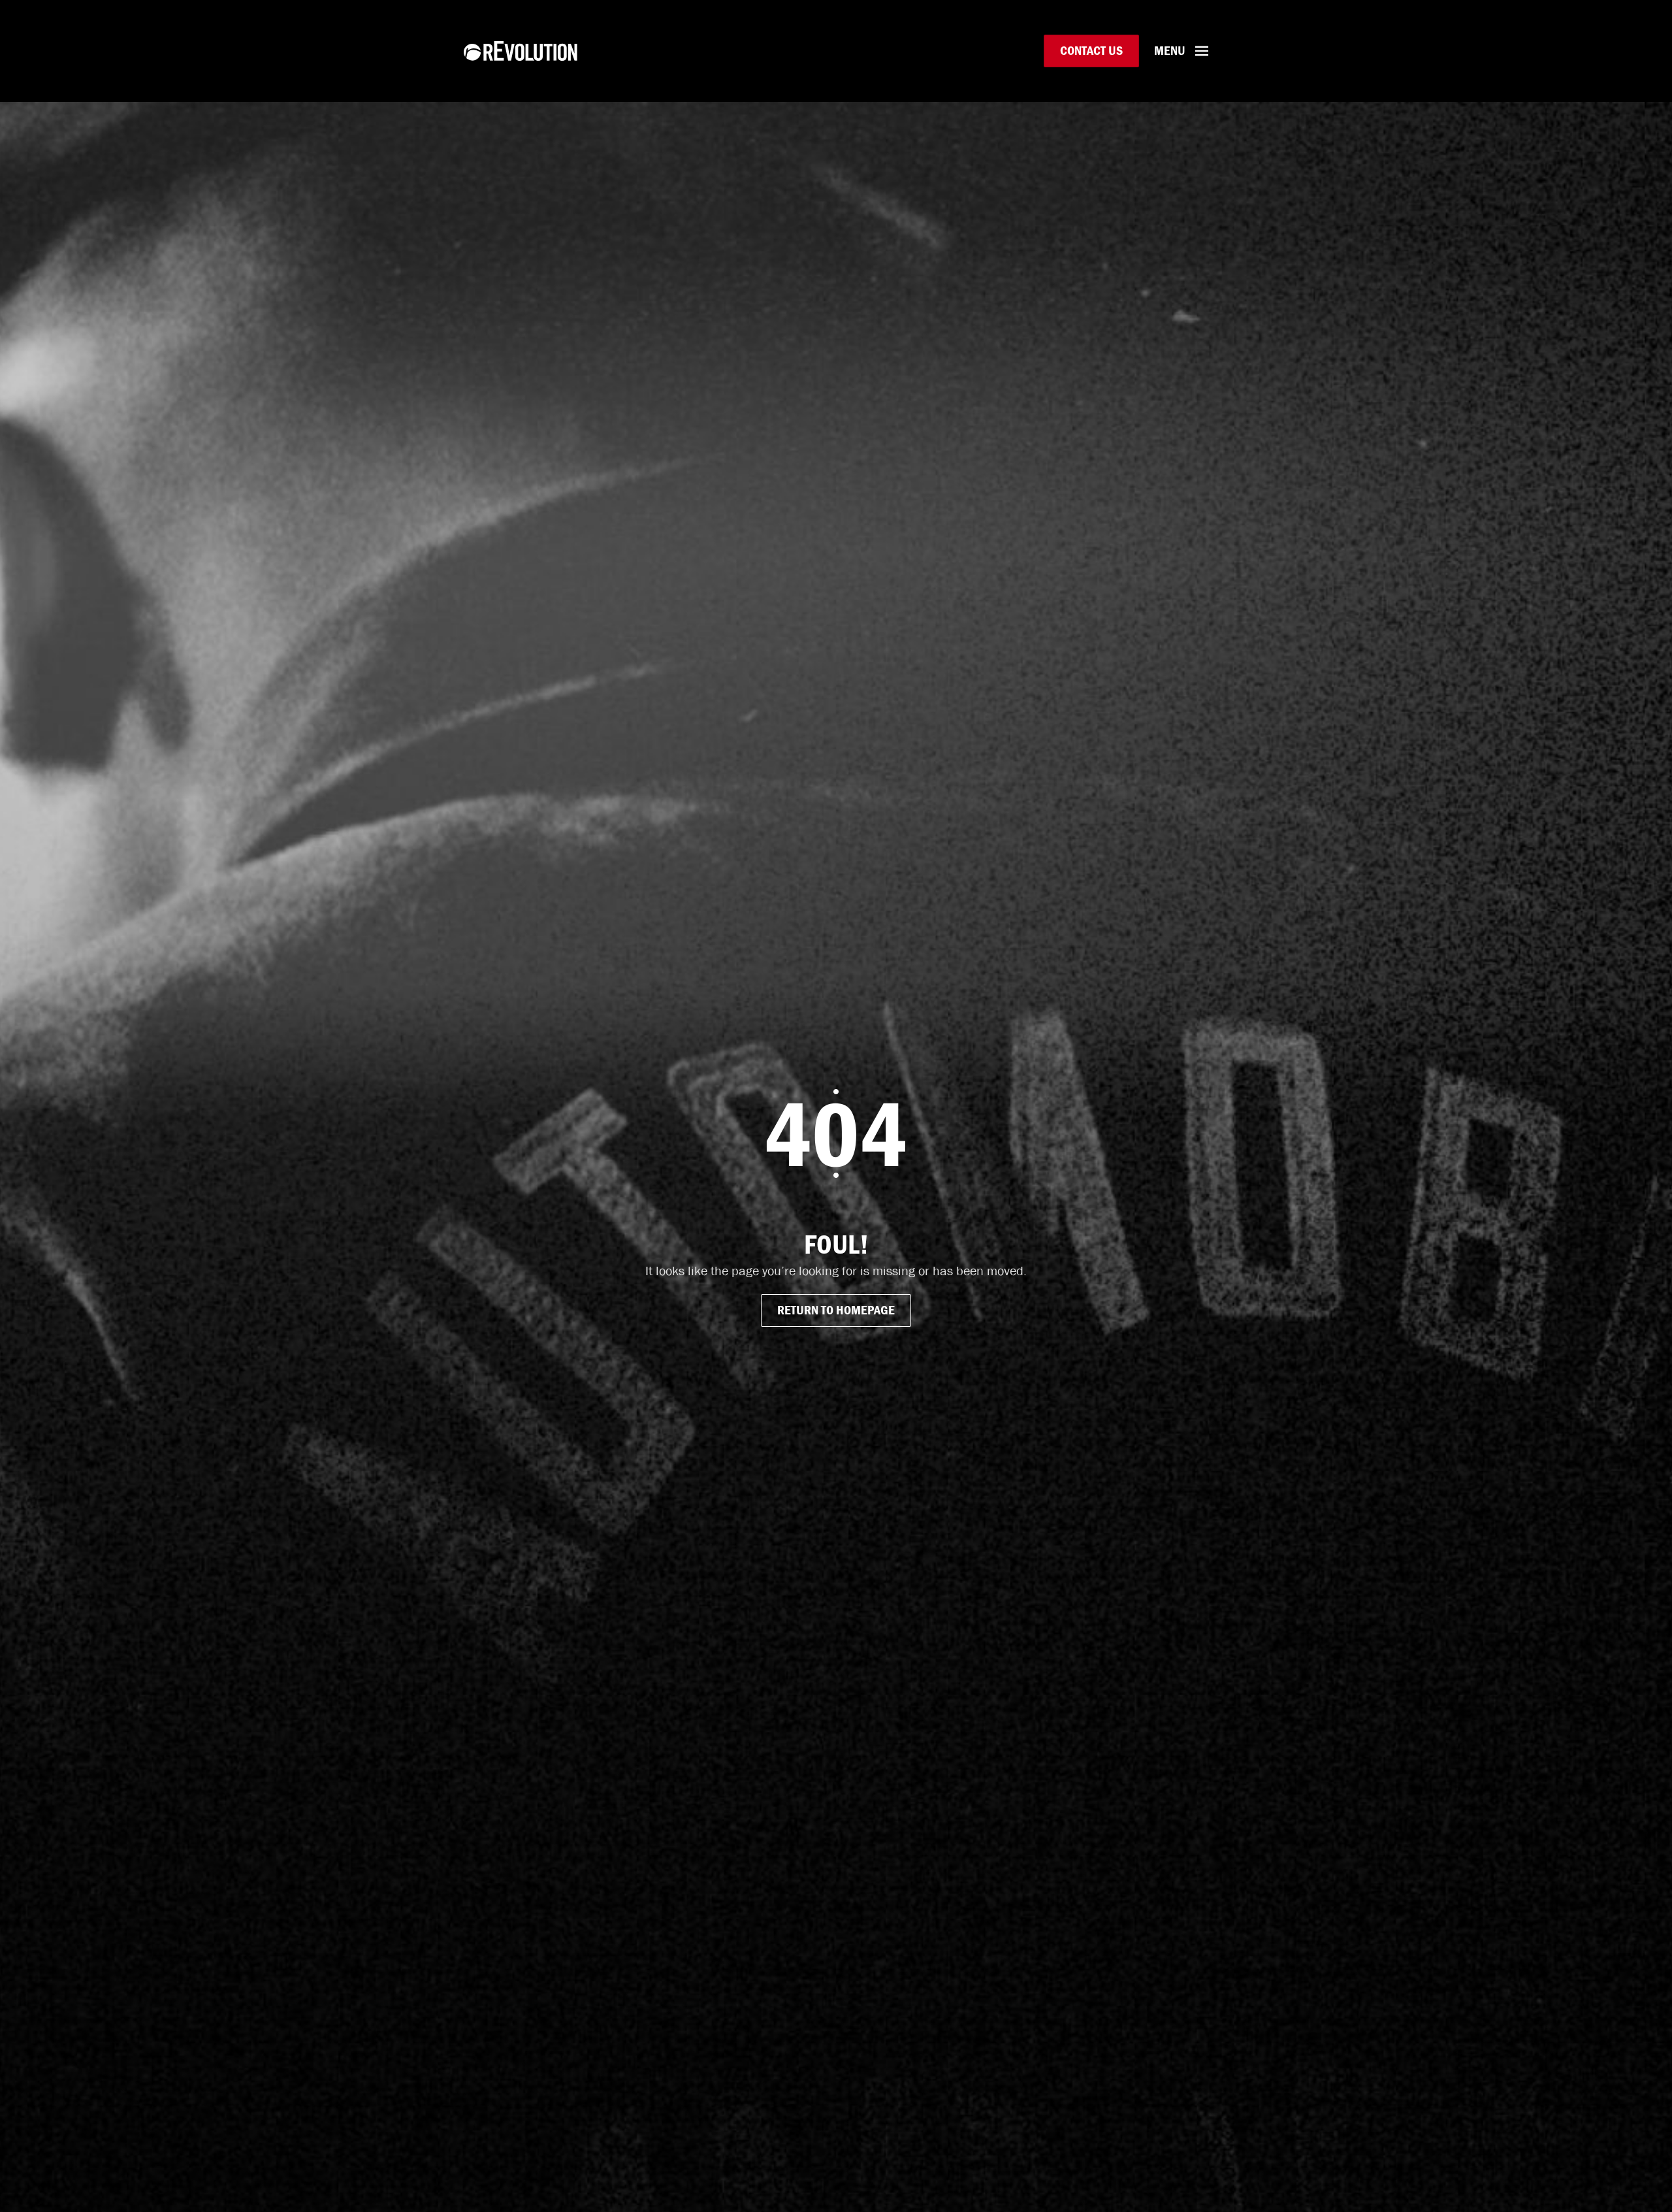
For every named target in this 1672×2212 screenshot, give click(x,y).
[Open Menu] (1202, 51)
